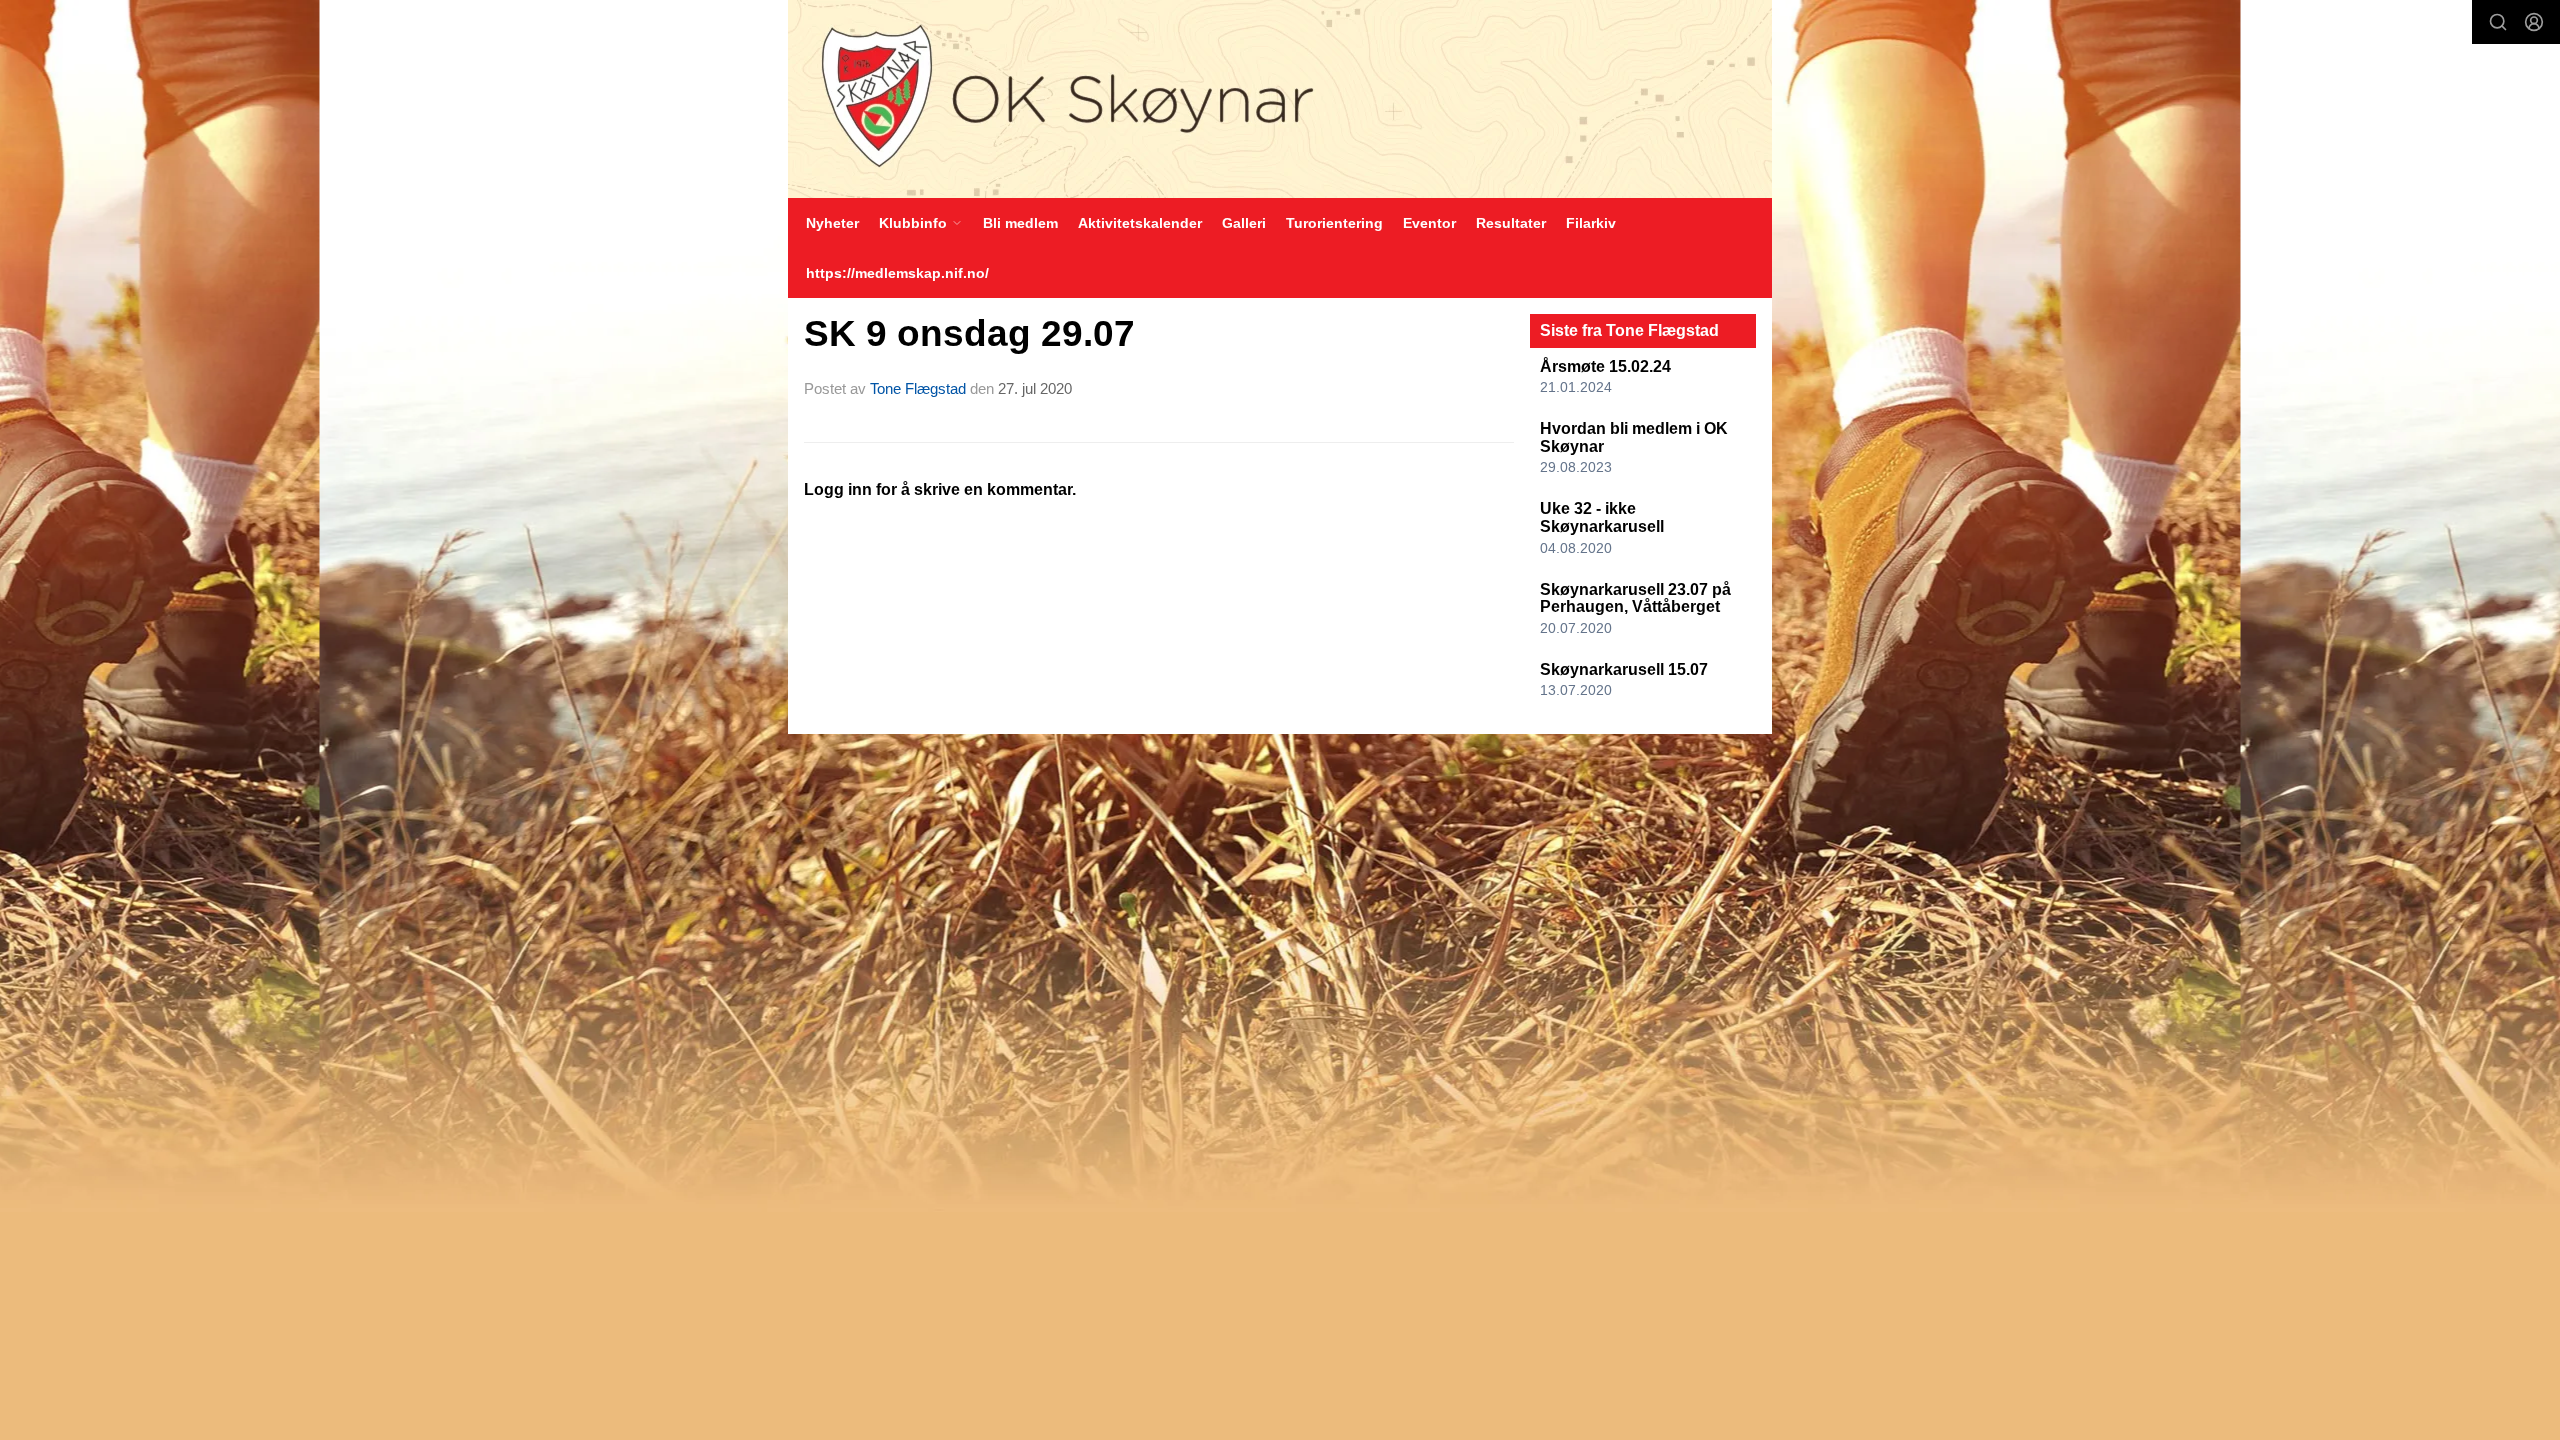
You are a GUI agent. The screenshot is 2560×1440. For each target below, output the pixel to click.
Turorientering (1334, 223)
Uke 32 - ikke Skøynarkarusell (1602, 517)
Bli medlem (1020, 223)
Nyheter (832, 223)
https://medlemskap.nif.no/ (897, 273)
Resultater (1511, 223)
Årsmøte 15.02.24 (1605, 366)
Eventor (1429, 223)
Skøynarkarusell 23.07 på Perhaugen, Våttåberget (1635, 598)
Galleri (1244, 223)
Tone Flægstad (918, 388)
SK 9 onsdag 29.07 (969, 333)
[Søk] (2498, 22)
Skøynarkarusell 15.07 (1624, 669)
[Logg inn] (2534, 22)
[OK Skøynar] (1280, 99)
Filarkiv (1591, 223)
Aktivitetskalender (1140, 223)
